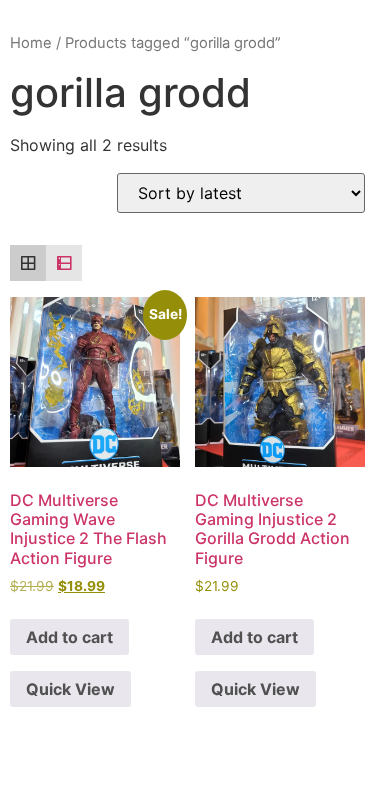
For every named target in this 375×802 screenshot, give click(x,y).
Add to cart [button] (69, 637)
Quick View (70, 689)
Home (31, 43)
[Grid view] (28, 263)
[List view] (64, 263)
